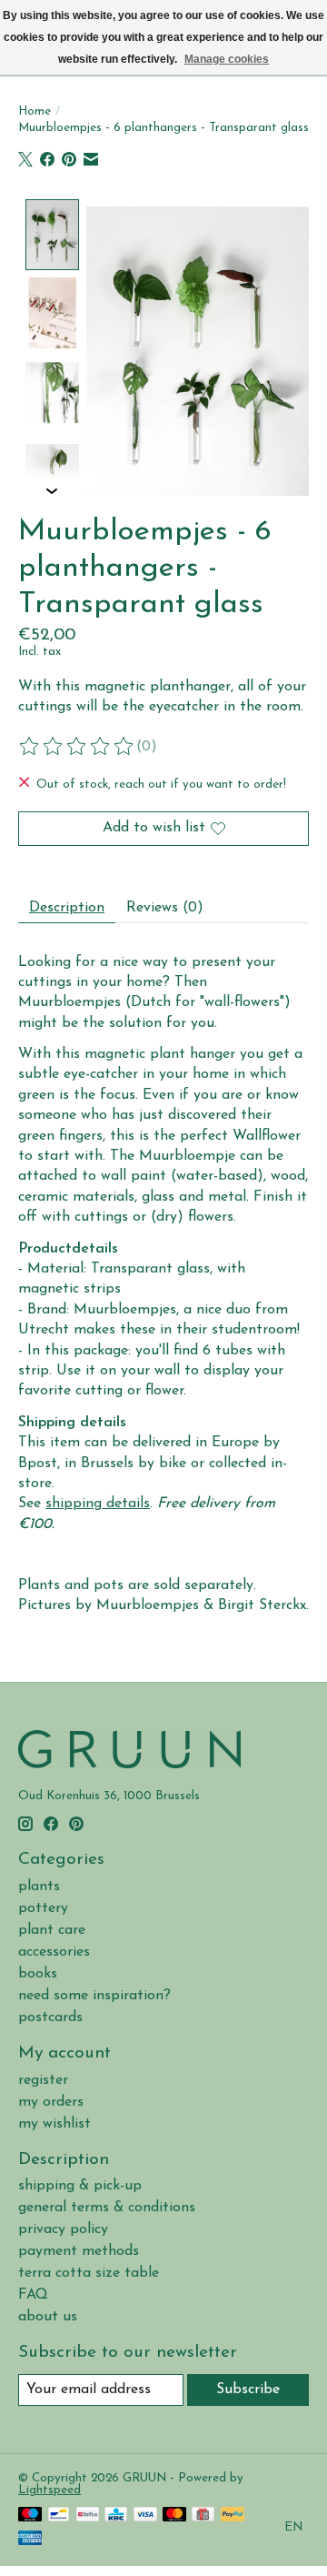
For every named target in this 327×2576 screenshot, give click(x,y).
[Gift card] (203, 2516)
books (38, 1974)
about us (48, 2317)
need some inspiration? (94, 1996)
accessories (54, 1952)
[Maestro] (30, 2516)
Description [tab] (67, 908)
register (43, 2080)
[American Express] (30, 2539)
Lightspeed (50, 2490)
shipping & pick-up (80, 2186)
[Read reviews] (77, 747)
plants (39, 1887)
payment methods (79, 2251)
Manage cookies (227, 59)
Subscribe (248, 2390)
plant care (52, 1930)
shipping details (98, 1504)
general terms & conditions (107, 2208)
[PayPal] (233, 2516)
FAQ (33, 2295)
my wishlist (54, 2124)
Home (35, 111)
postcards (50, 2018)
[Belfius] (88, 2516)
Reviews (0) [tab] (165, 908)
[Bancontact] (59, 2516)
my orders (51, 2102)
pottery (43, 1908)
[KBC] (116, 2516)
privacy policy (63, 2229)
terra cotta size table (89, 2273)
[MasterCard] (174, 2516)
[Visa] (145, 2516)
